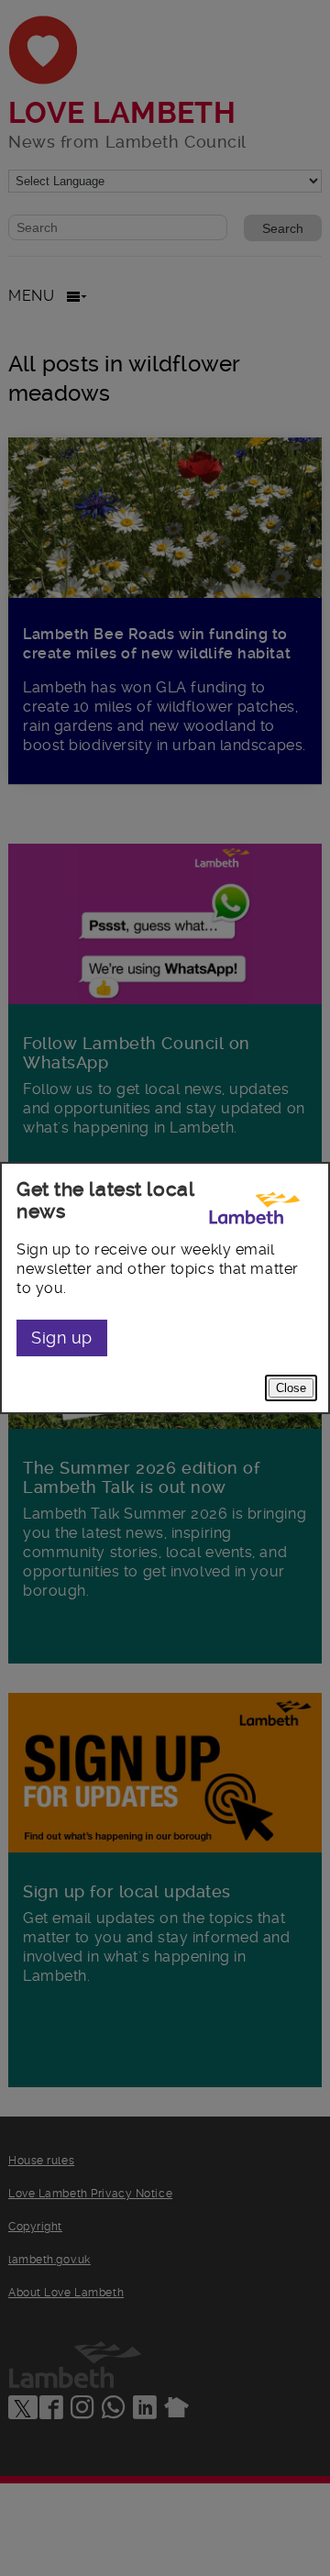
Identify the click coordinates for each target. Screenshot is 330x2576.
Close (291, 1388)
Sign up (62, 1338)
